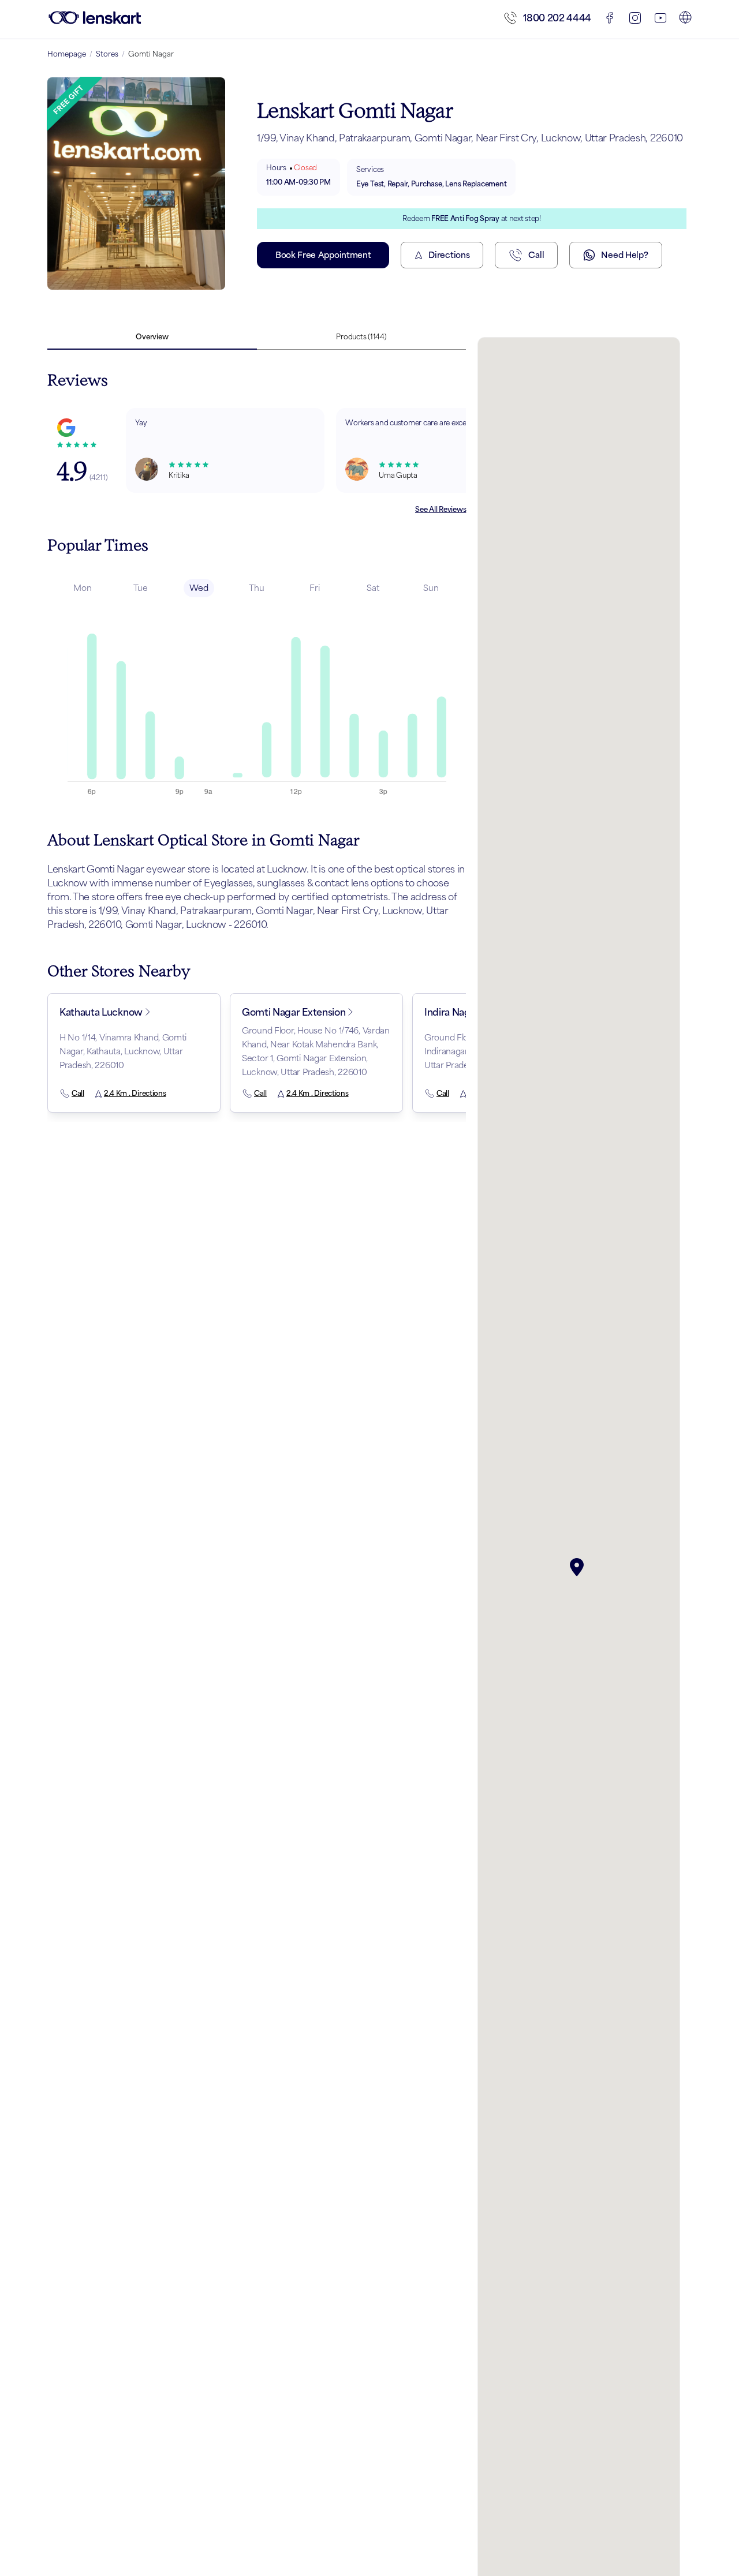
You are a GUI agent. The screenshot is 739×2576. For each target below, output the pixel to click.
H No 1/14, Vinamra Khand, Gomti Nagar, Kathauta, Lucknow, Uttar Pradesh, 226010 (123, 1051)
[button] (579, 1567)
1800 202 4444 (557, 18)
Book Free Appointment (323, 255)
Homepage (67, 54)
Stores (107, 54)
